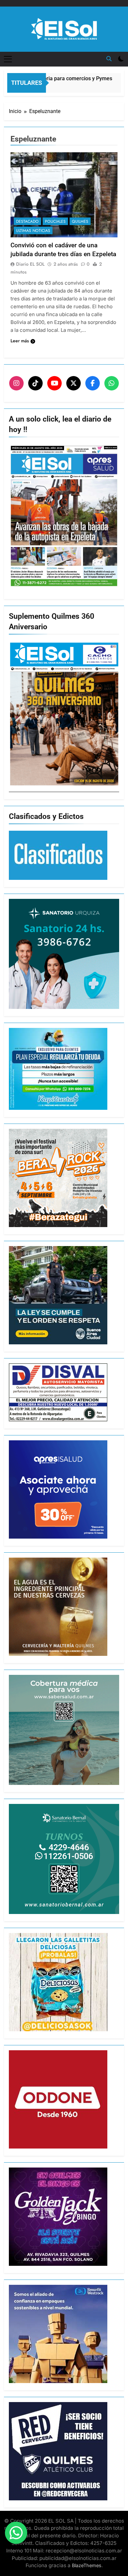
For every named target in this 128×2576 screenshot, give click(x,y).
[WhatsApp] (112, 383)
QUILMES (80, 221)
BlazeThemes (87, 2565)
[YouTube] (54, 383)
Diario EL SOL (30, 264)
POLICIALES (55, 221)
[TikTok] (35, 383)
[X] (74, 383)
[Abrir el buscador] (109, 59)
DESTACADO (27, 221)
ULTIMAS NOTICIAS (33, 231)
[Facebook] (93, 383)
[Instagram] (16, 383)
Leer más (20, 341)
